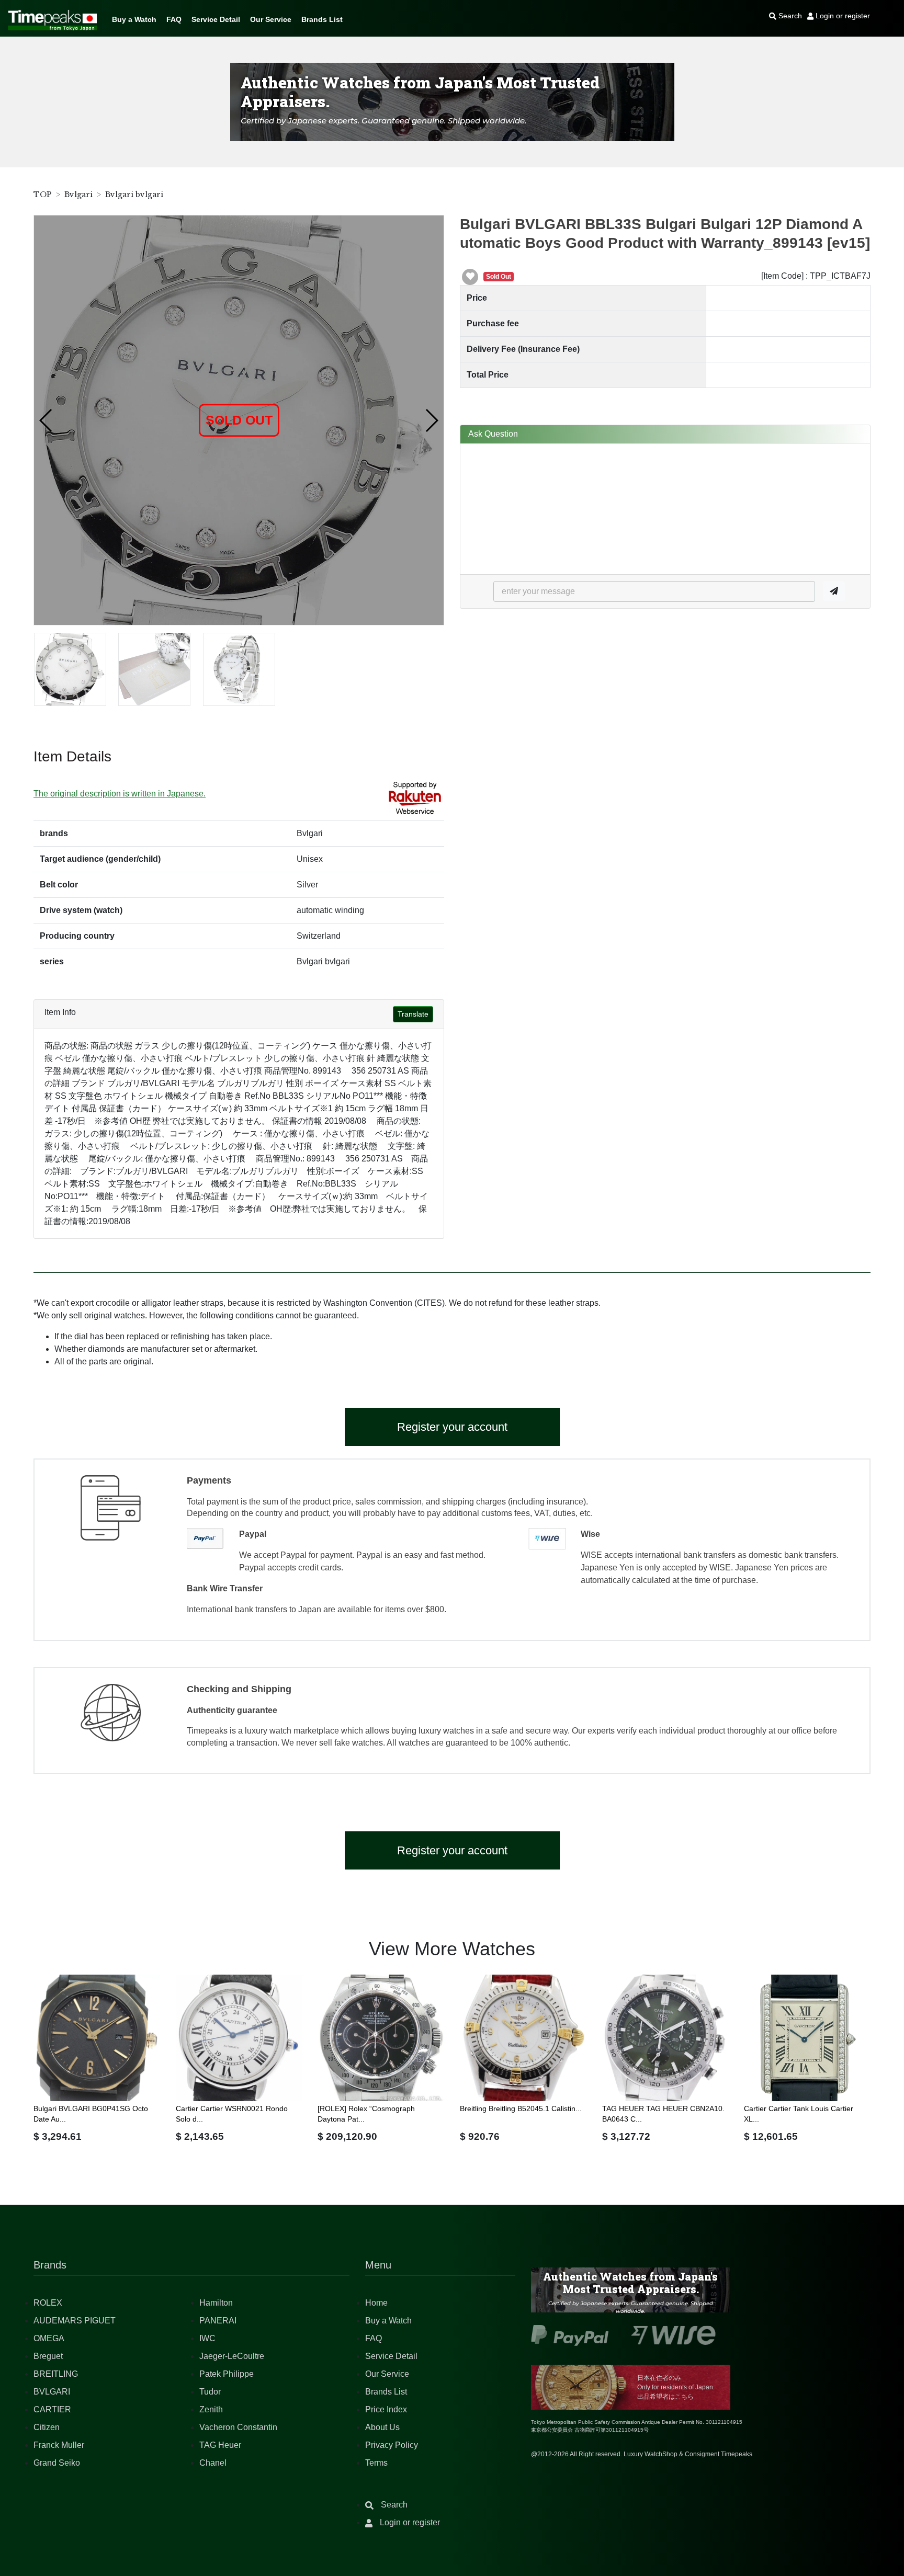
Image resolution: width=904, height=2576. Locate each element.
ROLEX (48, 2303)
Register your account (452, 1427)
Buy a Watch (134, 19)
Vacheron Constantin (238, 2427)
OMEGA (49, 2338)
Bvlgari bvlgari (134, 195)
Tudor (210, 2392)
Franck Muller (59, 2445)
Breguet (48, 2356)
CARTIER (52, 2409)
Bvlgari (78, 195)
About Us (382, 2427)
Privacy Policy (392, 2445)
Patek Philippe (227, 2374)
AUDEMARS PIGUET (75, 2321)
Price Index (386, 2409)
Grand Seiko (57, 2463)
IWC (207, 2338)
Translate (413, 1014)
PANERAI (218, 2321)
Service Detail (216, 19)
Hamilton (216, 2303)
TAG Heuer (220, 2445)
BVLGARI (52, 2392)
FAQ (174, 19)
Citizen (47, 2427)
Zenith (211, 2409)
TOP (43, 195)
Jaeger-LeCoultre (232, 2356)
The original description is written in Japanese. (120, 794)
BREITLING (56, 2374)
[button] (46, 420)
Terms (376, 2463)
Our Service (271, 19)
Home (376, 2303)
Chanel (213, 2463)
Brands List (322, 19)
